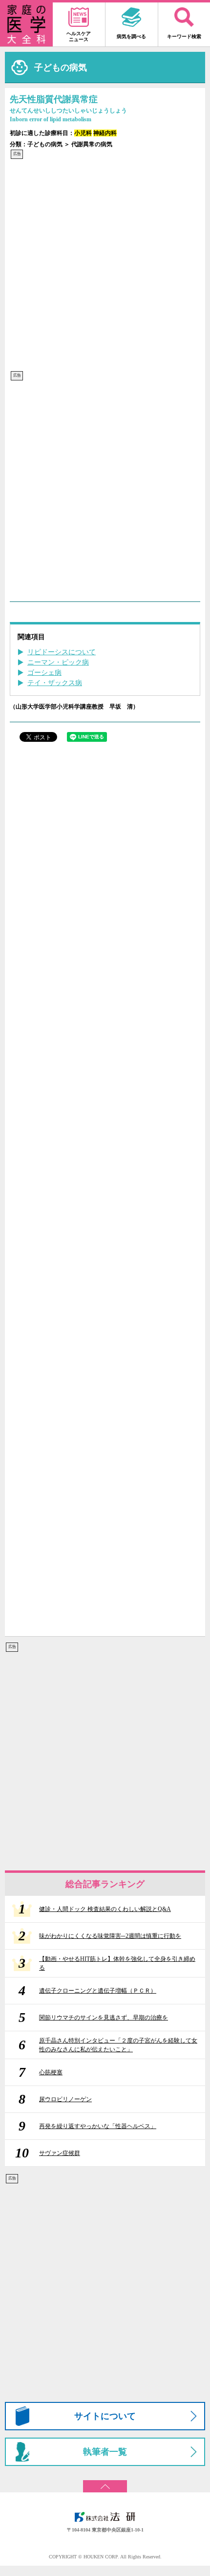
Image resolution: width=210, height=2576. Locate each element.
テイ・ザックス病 (55, 683)
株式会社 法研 (105, 2517)
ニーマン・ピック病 (58, 662)
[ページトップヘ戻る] (105, 2483)
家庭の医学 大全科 (26, 24)
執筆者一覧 (105, 2452)
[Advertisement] (105, 265)
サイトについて (105, 2416)
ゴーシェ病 (44, 673)
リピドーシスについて (62, 652)
